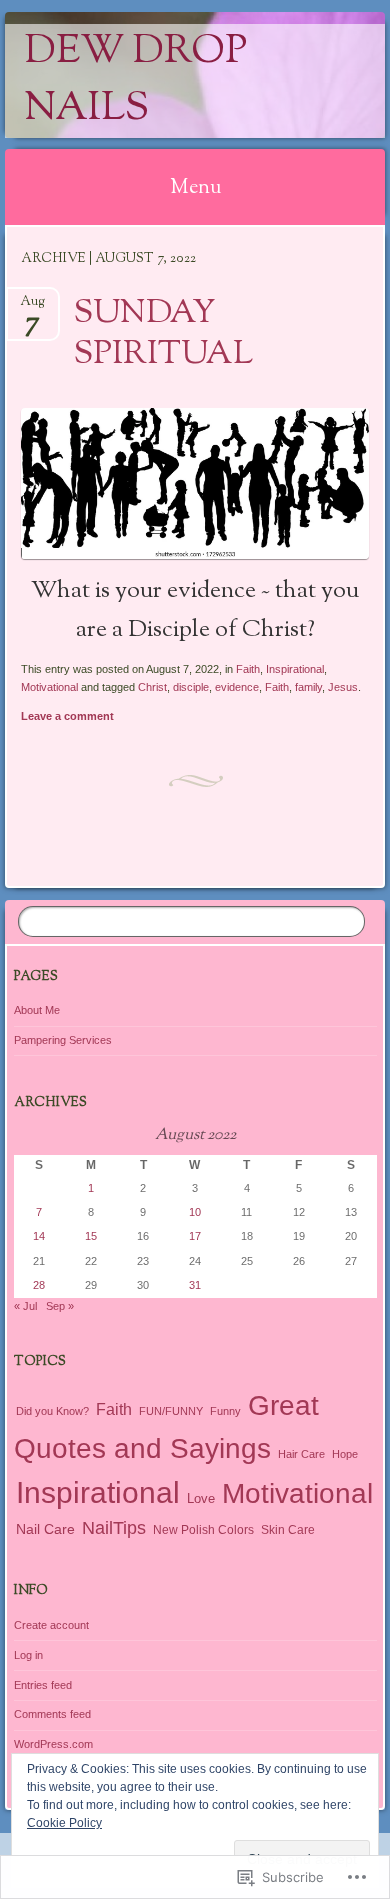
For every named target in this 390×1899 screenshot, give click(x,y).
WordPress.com (53, 1744)
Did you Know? (52, 1411)
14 (39, 1236)
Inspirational (295, 669)
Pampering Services (63, 1040)
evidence (237, 687)
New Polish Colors (203, 1529)
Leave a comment (67, 716)
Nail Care (45, 1529)
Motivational (49, 687)
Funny (225, 1411)
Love (201, 1498)
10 (195, 1212)
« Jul (25, 1306)
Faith (248, 669)
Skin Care (288, 1530)
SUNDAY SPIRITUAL (163, 334)
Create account (51, 1625)
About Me (37, 1010)
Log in (28, 1655)
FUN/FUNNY (171, 1411)
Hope (345, 1454)
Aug (32, 307)
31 (195, 1285)
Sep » (60, 1306)
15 (91, 1236)
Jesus (343, 687)
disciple (191, 687)
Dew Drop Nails (136, 81)
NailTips (114, 1528)
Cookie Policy (64, 1823)
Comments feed (52, 1714)
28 (39, 1285)
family (308, 687)
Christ (152, 687)
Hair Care (301, 1454)
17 (195, 1236)
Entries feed (43, 1685)
